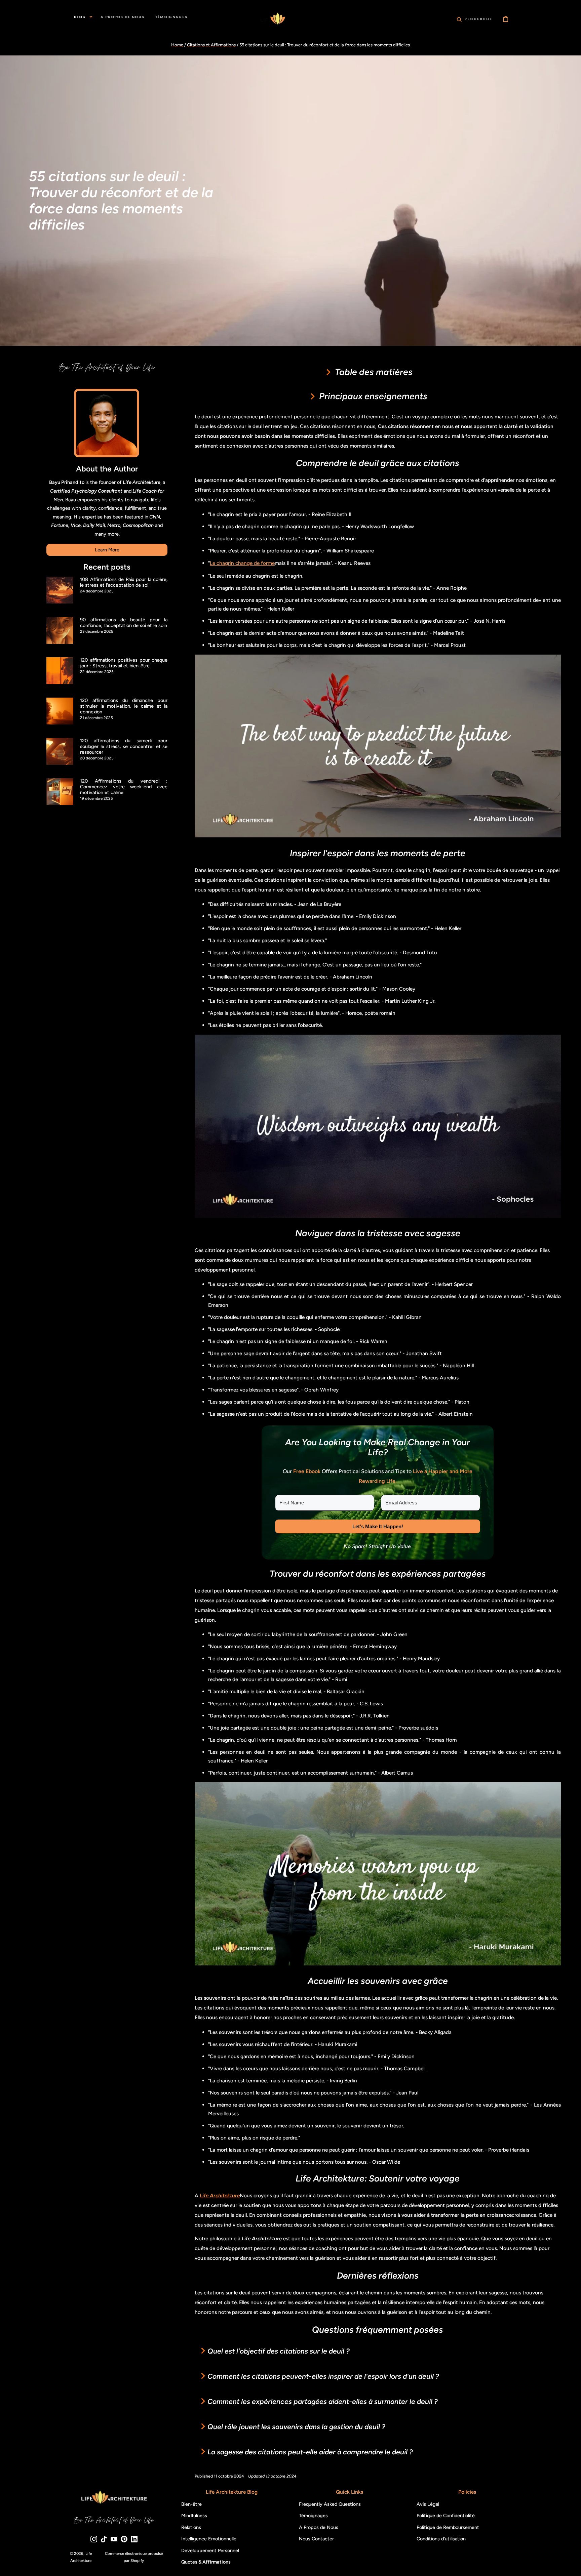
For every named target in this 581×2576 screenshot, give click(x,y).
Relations (191, 2527)
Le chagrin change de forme (242, 563)
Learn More (107, 550)
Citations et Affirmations (211, 45)
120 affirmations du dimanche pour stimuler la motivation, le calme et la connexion (124, 706)
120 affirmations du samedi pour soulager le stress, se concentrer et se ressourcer (124, 747)
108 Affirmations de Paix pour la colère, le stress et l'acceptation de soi (124, 582)
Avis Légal (428, 2504)
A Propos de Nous (319, 2527)
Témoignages (313, 2516)
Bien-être (191, 2504)
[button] (474, 19)
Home (177, 45)
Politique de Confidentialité (446, 2516)
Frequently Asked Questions (330, 2504)
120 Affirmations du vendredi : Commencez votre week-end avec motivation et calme (124, 787)
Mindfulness (194, 2516)
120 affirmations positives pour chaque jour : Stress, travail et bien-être (124, 663)
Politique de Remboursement (448, 2527)
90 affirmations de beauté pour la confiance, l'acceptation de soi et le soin (124, 623)
